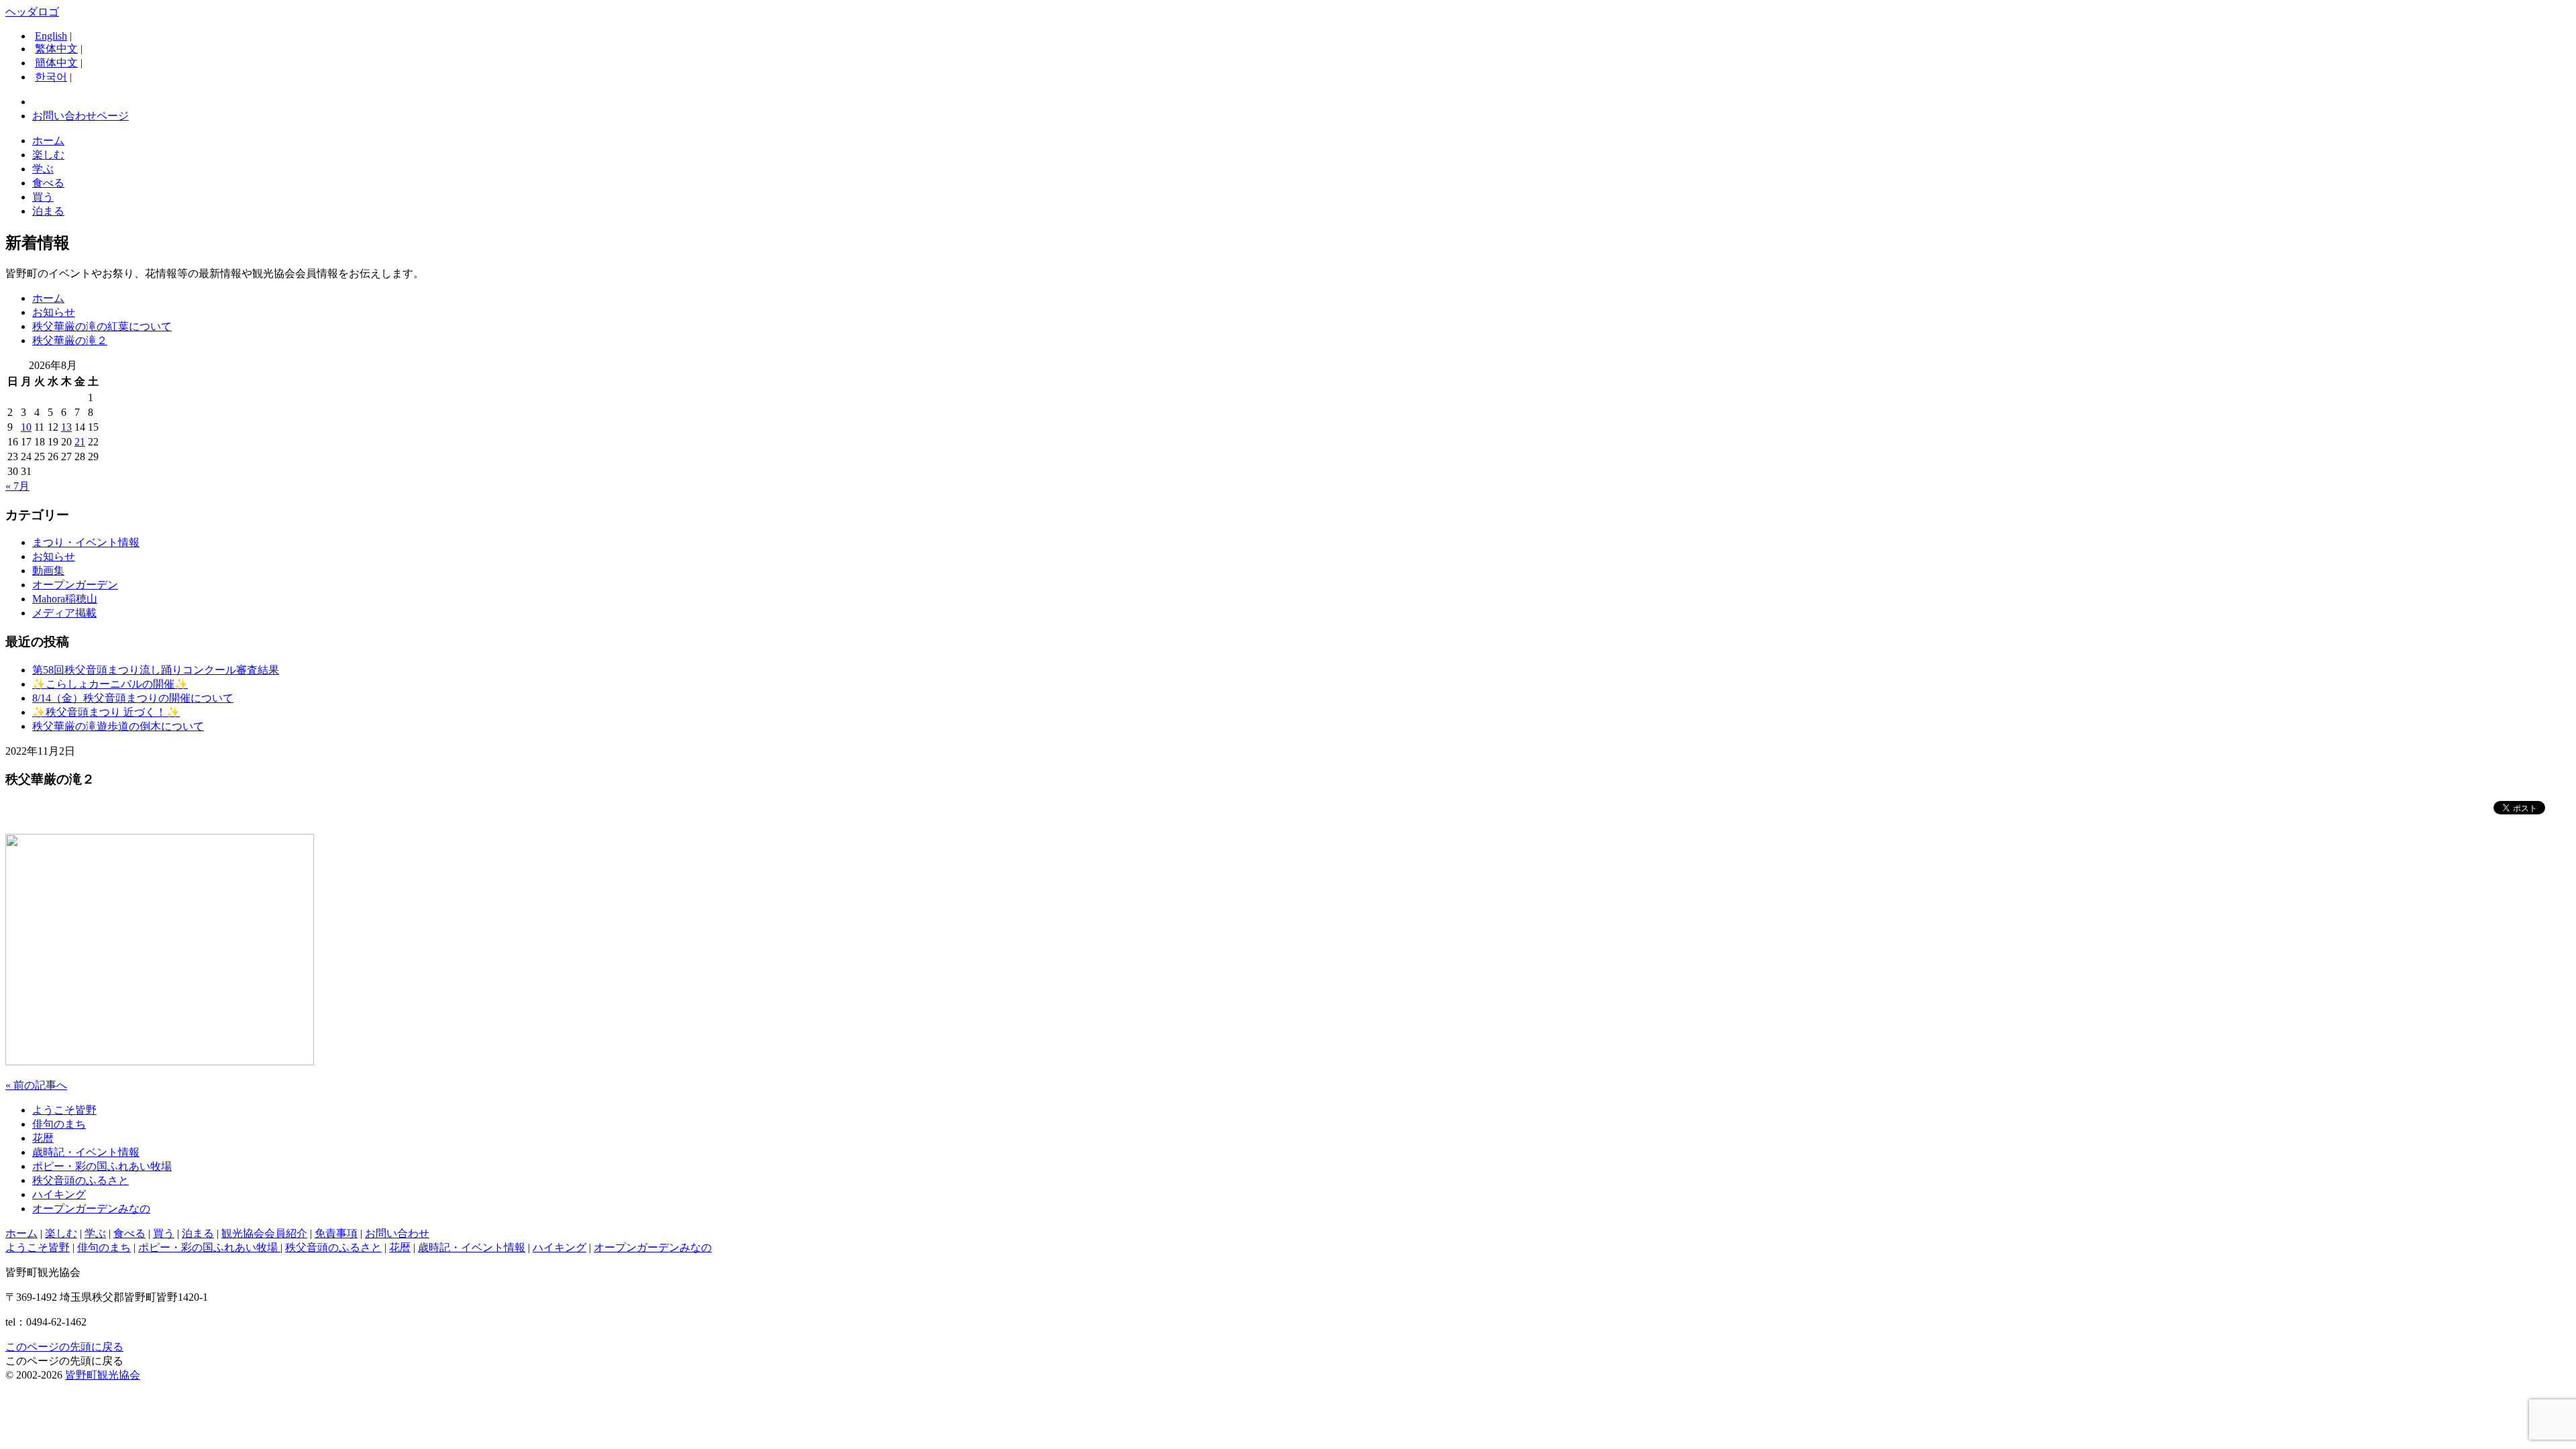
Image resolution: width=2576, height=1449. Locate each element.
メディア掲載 (64, 613)
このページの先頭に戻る (64, 1347)
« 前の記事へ (36, 1085)
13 (66, 427)
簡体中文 (56, 63)
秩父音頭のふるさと (80, 1180)
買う (43, 197)
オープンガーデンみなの (91, 1209)
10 (26, 427)
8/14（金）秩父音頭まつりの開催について (133, 698)
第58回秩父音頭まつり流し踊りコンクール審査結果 (156, 670)
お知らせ (54, 312)
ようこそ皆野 (64, 1110)
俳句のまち (59, 1124)
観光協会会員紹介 (264, 1233)
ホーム (48, 141)
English (51, 36)
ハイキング (59, 1194)
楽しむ (48, 155)
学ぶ (43, 169)
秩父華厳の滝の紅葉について (102, 326)
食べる (48, 183)
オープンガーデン (75, 585)
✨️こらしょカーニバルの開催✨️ (110, 684)
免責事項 (336, 1233)
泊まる (48, 211)
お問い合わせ (397, 1233)
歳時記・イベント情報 (86, 1152)
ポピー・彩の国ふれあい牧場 (102, 1166)
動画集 (48, 571)
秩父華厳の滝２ (70, 340)
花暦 (43, 1138)
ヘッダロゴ (32, 12)
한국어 (51, 77)
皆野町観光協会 (103, 1375)
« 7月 (17, 486)
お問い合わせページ (80, 116)
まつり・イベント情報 (86, 542)
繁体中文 (56, 49)
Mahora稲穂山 (65, 599)
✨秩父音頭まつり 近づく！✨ (106, 712)
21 (80, 442)
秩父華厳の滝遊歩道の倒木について (118, 726)
